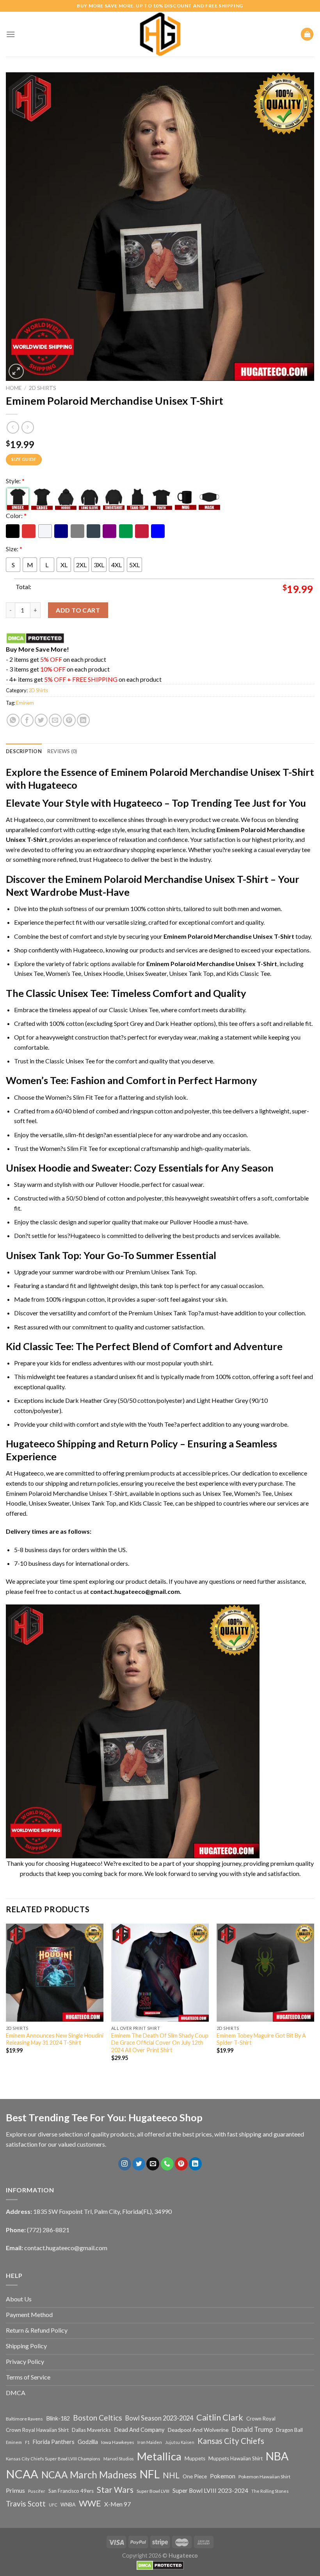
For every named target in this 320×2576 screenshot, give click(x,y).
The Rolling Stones (270, 2491)
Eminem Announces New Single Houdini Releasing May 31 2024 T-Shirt (55, 2039)
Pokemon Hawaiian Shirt (264, 2477)
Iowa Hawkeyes (118, 2442)
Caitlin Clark (220, 2417)
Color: (16, 515)
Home (14, 388)
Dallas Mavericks (91, 2430)
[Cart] (307, 34)
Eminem (25, 703)
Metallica (159, 2456)
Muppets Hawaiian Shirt (236, 2458)
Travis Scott (26, 2504)
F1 (27, 2442)
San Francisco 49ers (71, 2491)
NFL (150, 2474)
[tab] (24, 751)
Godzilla (88, 2442)
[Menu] (11, 34)
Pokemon (223, 2476)
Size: (14, 549)
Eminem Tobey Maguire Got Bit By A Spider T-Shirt (261, 2039)
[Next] (314, 2003)
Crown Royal (261, 2419)
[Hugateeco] (160, 34)
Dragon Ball (289, 2430)
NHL (171, 2475)
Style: (15, 481)
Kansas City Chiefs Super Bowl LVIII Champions (53, 2459)
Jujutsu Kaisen (180, 2442)
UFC (53, 2505)
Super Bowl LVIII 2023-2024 (210, 2490)
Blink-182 (58, 2418)
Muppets (195, 2458)
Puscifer (37, 2491)
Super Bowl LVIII (153, 2491)
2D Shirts (43, 388)
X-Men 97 (117, 2504)
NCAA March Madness (89, 2475)
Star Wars (115, 2490)
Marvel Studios (119, 2459)
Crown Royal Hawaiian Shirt (37, 2430)
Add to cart (78, 610)
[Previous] (6, 2003)
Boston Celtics (98, 2418)
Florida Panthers (54, 2442)
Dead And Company (139, 2430)
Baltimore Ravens (24, 2419)
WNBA (68, 2505)
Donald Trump (252, 2429)
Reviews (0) (62, 751)
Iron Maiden (150, 2442)
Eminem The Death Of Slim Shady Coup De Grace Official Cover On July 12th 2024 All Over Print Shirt (160, 2043)
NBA (277, 2456)
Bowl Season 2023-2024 (159, 2418)
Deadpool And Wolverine (198, 2430)
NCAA (22, 2474)
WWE (90, 2503)
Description (24, 751)
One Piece (195, 2476)
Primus (15, 2490)
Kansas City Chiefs (231, 2441)
